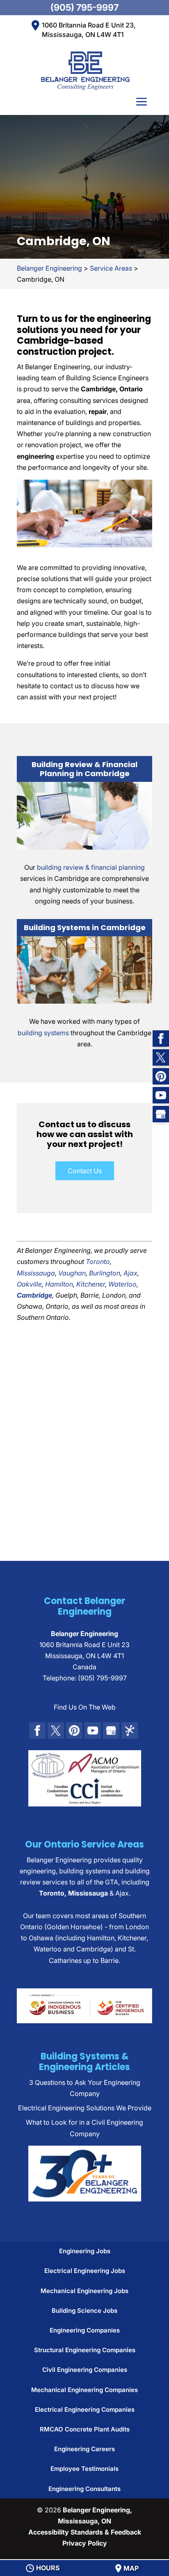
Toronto (98, 1262)
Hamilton (59, 1284)
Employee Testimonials (84, 2469)
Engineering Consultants (84, 2489)
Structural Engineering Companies (85, 2350)
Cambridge (34, 1295)
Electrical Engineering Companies (85, 2409)
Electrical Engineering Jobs (85, 2271)
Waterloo (122, 1284)
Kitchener (91, 1284)
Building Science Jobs (84, 2311)
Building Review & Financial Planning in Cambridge (84, 769)
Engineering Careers (84, 2449)
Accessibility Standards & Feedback (85, 2532)
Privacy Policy (85, 2543)
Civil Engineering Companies (85, 2370)
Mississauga (36, 1273)
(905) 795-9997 (84, 7)
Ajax (130, 1273)
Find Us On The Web (85, 1707)
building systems (43, 1033)
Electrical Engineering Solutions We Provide (85, 2108)
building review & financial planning (91, 867)
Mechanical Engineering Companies (84, 2390)
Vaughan (72, 1273)
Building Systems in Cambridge (85, 927)
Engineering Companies (85, 2330)
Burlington (105, 1273)
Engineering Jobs (85, 2251)
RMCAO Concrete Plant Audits (85, 2429)
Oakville (29, 1284)
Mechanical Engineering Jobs (84, 2291)
